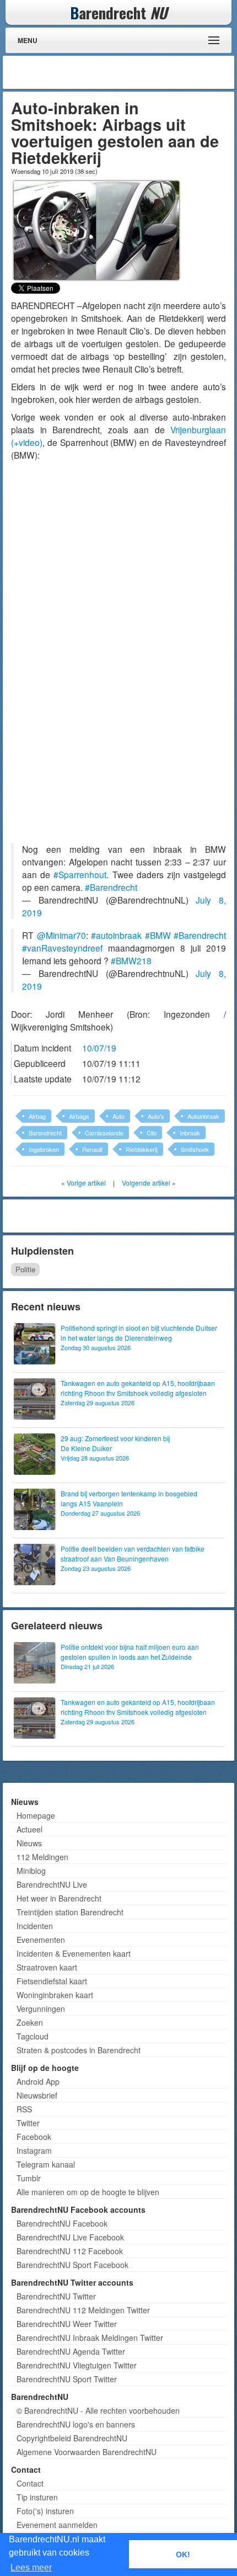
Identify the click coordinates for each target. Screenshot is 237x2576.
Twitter (28, 2123)
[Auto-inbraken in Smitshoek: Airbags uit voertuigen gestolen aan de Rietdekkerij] (96, 229)
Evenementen (41, 1940)
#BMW (158, 935)
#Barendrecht (111, 887)
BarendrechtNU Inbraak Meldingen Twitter (90, 2338)
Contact (30, 2483)
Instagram (34, 2150)
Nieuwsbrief (37, 2095)
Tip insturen (37, 2497)
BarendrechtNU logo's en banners (76, 2424)
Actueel (29, 1829)
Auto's (156, 1116)
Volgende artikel (146, 1183)
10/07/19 (99, 1048)
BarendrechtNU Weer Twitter (67, 2324)
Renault (92, 1149)
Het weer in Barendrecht (59, 1898)
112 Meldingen (42, 1857)
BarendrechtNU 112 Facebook (70, 2251)
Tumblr (29, 2178)
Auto (118, 1116)
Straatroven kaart (47, 1967)
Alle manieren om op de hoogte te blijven (88, 2192)
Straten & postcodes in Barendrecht (79, 2050)
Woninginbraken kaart (55, 1995)
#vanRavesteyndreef (62, 948)
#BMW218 (131, 960)
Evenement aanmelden (57, 2525)
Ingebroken (44, 1149)
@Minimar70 (61, 935)
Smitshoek (195, 1149)
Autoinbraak (203, 1116)
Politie (25, 1269)
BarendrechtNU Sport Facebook (72, 2265)
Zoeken (30, 2022)
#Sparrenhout (80, 874)
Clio (152, 1133)
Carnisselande (104, 1133)
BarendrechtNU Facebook (62, 2223)
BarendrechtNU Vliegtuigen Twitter (77, 2365)
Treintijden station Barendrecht (70, 1912)
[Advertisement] (143, 72)
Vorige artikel (86, 1183)
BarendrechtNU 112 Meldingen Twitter (83, 2310)
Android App (38, 2081)
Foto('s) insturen (45, 2511)
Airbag (37, 1116)
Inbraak (190, 1133)
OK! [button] (183, 2554)
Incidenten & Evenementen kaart (74, 1953)
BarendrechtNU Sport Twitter (67, 2379)
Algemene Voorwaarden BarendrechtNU (87, 2452)
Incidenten (35, 1926)
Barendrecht (45, 1133)
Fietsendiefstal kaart (52, 1981)
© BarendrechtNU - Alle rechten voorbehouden (98, 2410)
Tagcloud (33, 2036)
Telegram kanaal (46, 2164)
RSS (24, 2109)
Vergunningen (41, 2009)
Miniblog (31, 1871)
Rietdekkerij (142, 1149)
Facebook (34, 2137)
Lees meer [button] (31, 2567)
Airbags (79, 1116)
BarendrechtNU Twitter (56, 2296)
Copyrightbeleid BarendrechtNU (72, 2438)
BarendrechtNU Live (52, 1884)
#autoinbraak (116, 935)
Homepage (36, 1815)
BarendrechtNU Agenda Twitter (71, 2351)
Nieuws (29, 1843)
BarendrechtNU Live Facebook (70, 2237)
